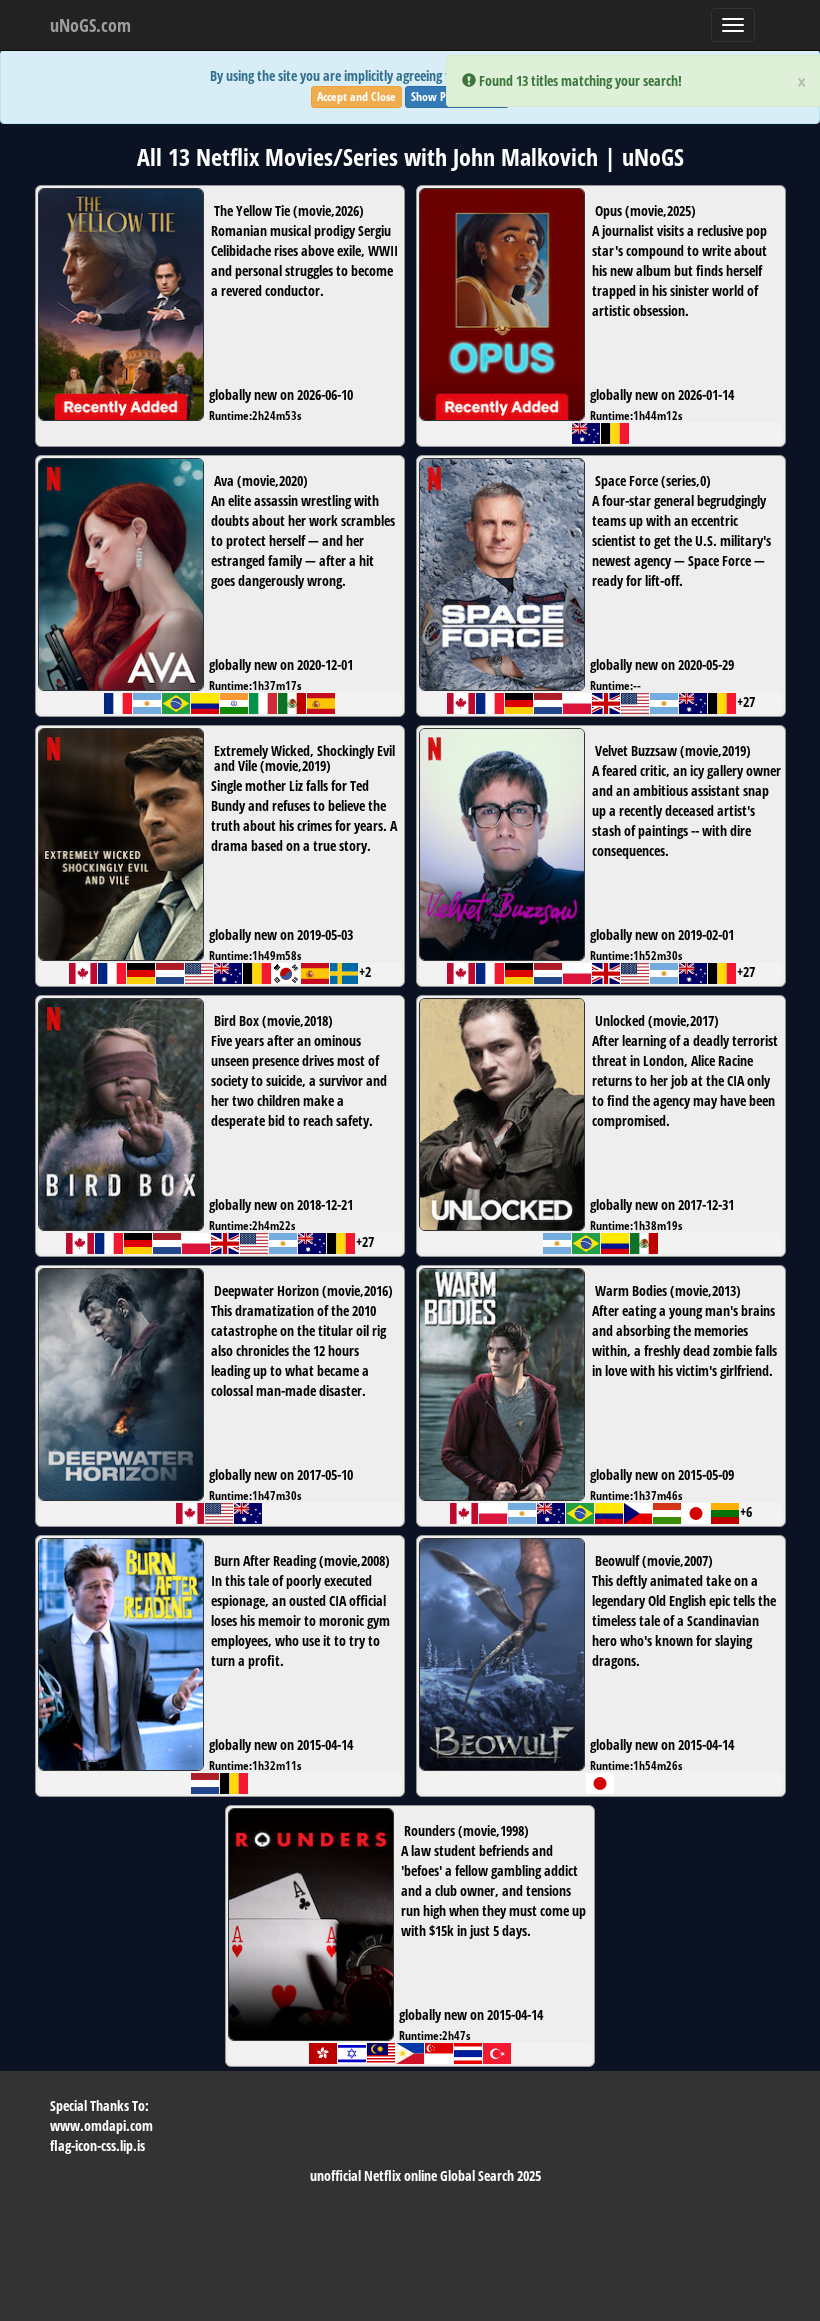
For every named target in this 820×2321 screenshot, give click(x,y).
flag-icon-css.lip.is (97, 2145)
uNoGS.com (90, 25)
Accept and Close (356, 96)
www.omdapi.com (101, 2125)
